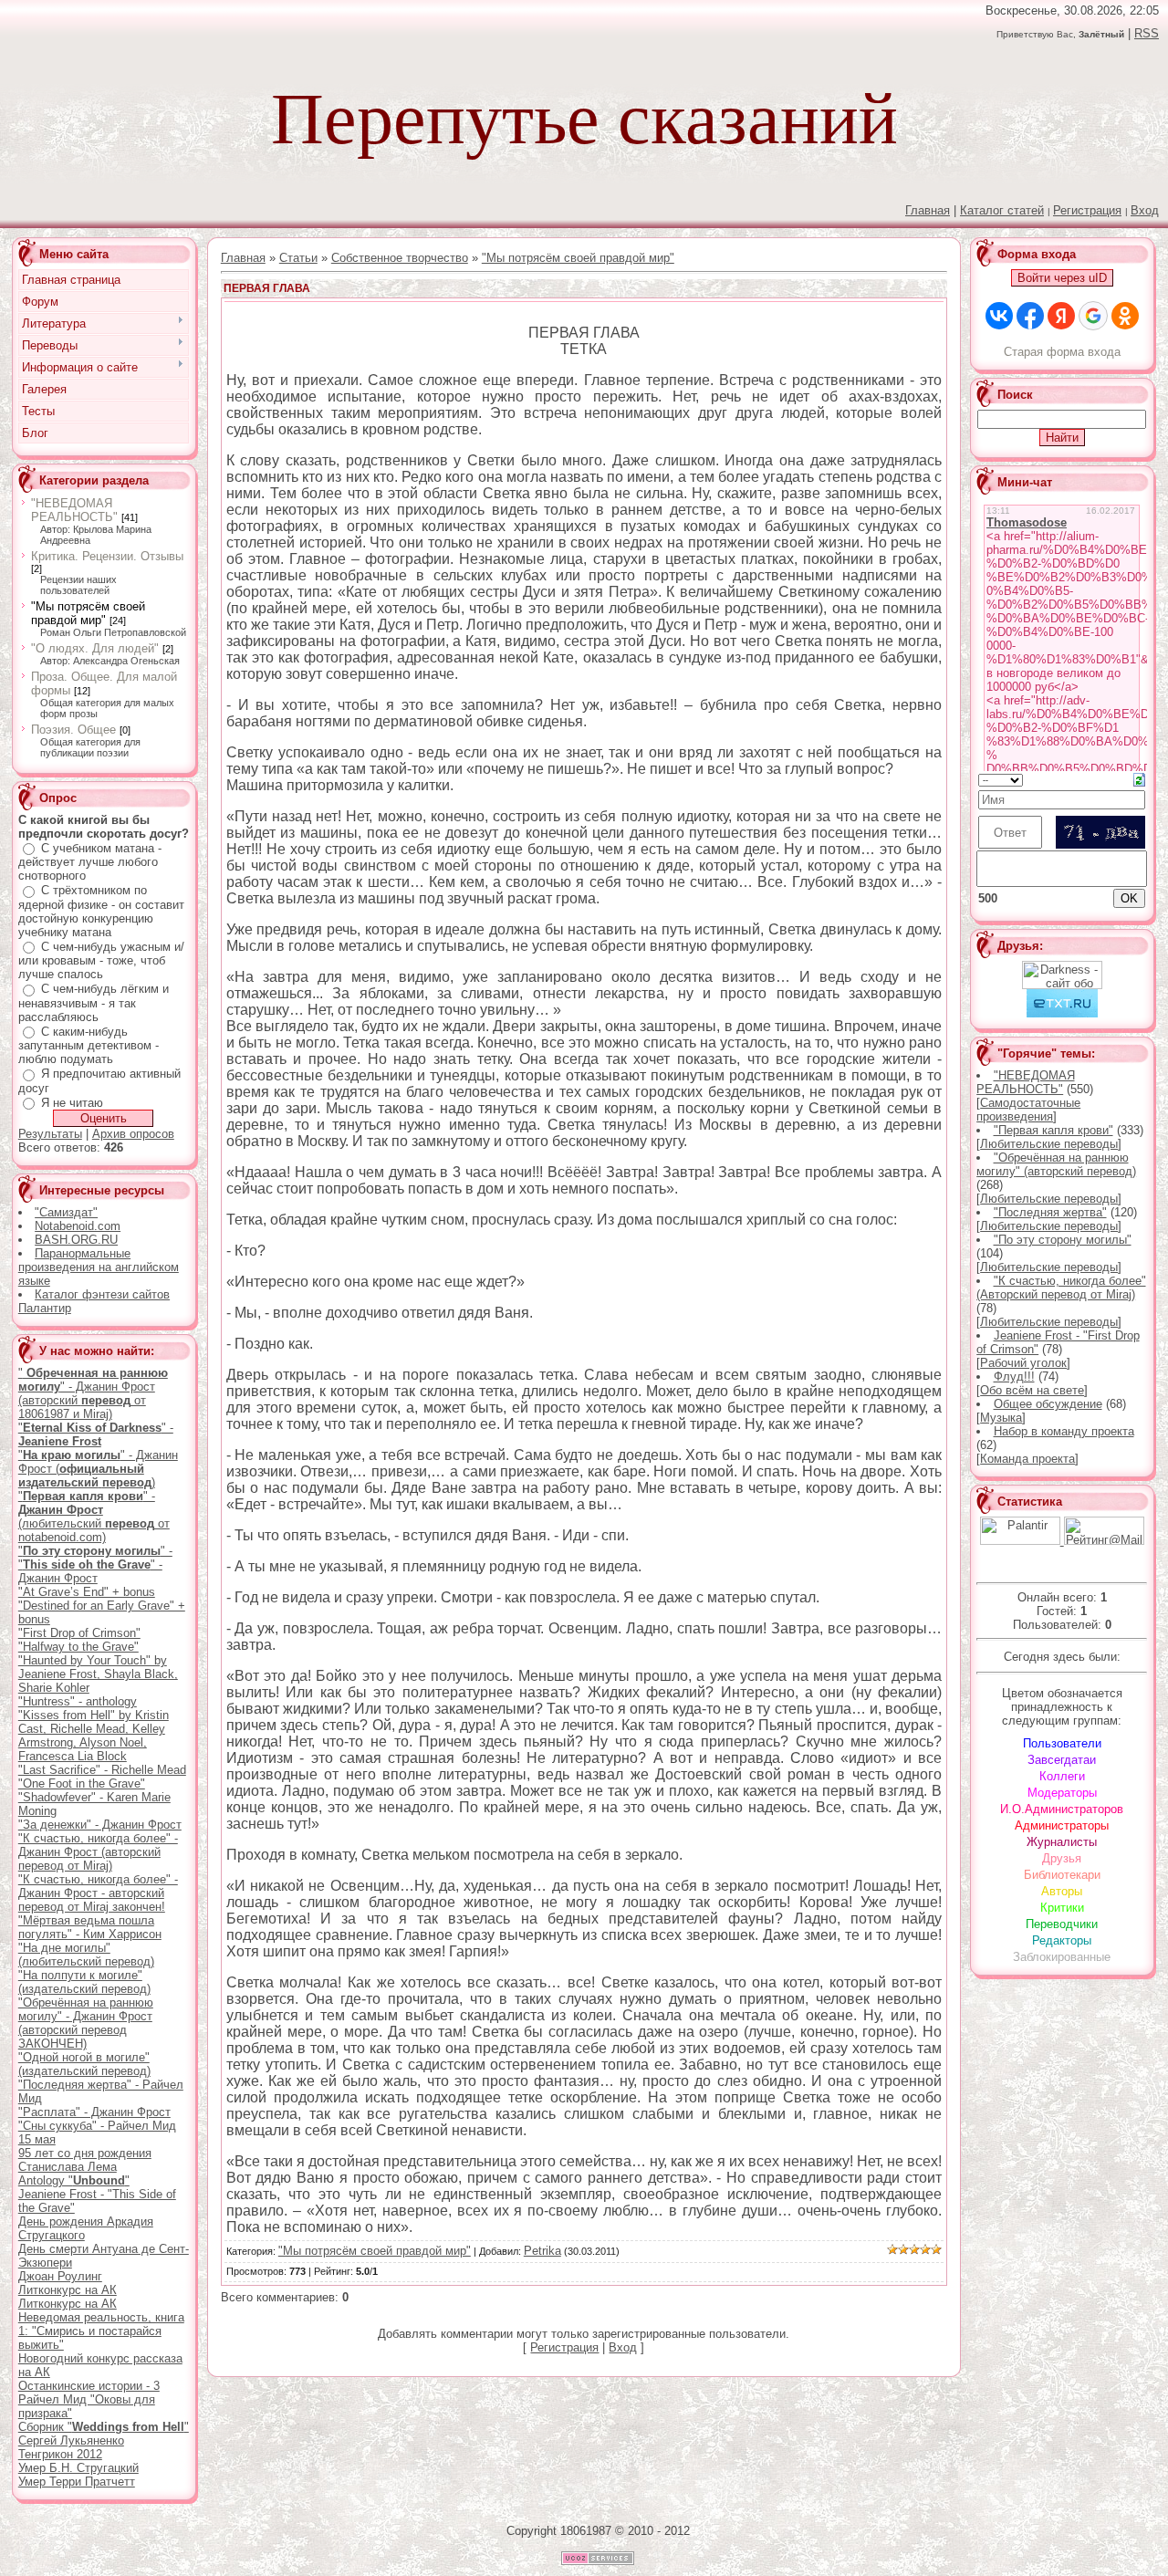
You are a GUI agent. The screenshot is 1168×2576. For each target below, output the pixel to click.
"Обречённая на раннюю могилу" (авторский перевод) (1056, 1164)
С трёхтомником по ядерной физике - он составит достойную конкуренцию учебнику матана (101, 911)
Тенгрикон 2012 (60, 2454)
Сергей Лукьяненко (71, 2440)
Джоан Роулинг (60, 2276)
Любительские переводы (1049, 1144)
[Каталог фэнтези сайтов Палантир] (1022, 1541)
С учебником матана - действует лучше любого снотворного (90, 862)
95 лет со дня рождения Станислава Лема (85, 2160)
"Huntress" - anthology (78, 1701)
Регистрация (1087, 210)
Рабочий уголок (1023, 1363)
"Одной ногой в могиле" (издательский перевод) (84, 2064)
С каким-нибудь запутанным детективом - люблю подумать (89, 1046)
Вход (1145, 210)
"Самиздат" (66, 1212)
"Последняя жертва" (1050, 1212)
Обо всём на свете (1032, 1390)
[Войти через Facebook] (1030, 316)
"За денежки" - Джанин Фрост (100, 1825)
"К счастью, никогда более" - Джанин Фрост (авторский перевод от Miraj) (98, 1852)
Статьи (298, 258)
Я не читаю (72, 1103)
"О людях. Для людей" (95, 648)
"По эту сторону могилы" (1063, 1240)
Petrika (542, 2251)
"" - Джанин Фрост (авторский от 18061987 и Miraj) (93, 1393)
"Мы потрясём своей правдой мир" (88, 613)
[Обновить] (1139, 779)
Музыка (1001, 1418)
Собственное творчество (400, 258)
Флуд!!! (1014, 1377)
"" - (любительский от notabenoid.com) (94, 1517)
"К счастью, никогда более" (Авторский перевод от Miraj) (1061, 1288)
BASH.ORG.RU (76, 1240)
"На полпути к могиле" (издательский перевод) (84, 1982)
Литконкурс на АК (68, 2290)
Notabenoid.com (78, 1226)
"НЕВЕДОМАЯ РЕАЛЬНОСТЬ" (74, 510)
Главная (243, 258)
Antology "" (74, 2180)
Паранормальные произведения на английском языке (99, 1267)
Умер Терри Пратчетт (77, 2482)
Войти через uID (1062, 278)
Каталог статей (1002, 210)
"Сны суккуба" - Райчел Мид (97, 2126)
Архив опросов (133, 1134)
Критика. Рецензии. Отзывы (107, 556)
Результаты (50, 1134)
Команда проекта (1027, 1459)
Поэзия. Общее (73, 730)
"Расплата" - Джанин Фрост (94, 2112)
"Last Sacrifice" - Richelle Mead (102, 1770)
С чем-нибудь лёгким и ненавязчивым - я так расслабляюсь (94, 1003)
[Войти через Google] (1093, 316)
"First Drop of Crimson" (79, 1633)
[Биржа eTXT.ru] (1062, 1013)
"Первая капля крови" (1053, 1130)
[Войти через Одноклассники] (1125, 316)
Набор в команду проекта (1064, 1431)
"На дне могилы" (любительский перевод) (86, 1955)
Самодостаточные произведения (1028, 1110)
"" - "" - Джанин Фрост (95, 1564)
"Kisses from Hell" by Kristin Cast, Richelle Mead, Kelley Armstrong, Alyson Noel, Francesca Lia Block (94, 1736)
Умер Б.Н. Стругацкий (78, 2468)
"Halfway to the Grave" (78, 1647)
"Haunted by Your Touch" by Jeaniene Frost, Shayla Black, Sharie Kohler (98, 1674)
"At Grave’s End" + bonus (87, 1592)
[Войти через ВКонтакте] (999, 316)
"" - (96, 1434)
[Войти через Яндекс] (1061, 316)
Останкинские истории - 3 (89, 2386)
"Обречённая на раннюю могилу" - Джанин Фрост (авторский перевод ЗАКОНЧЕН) (86, 2023)
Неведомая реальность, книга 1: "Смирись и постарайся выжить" (101, 2331)
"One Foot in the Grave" (82, 1783)
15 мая (37, 2139)
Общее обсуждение (1048, 1404)
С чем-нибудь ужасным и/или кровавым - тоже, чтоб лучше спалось (101, 961)
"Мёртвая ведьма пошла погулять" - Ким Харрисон (90, 1927)
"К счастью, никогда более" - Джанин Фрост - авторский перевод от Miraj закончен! (98, 1893)
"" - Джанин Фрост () (98, 1469)
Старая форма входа (1062, 352)
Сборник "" (104, 2427)
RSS (1147, 33)
